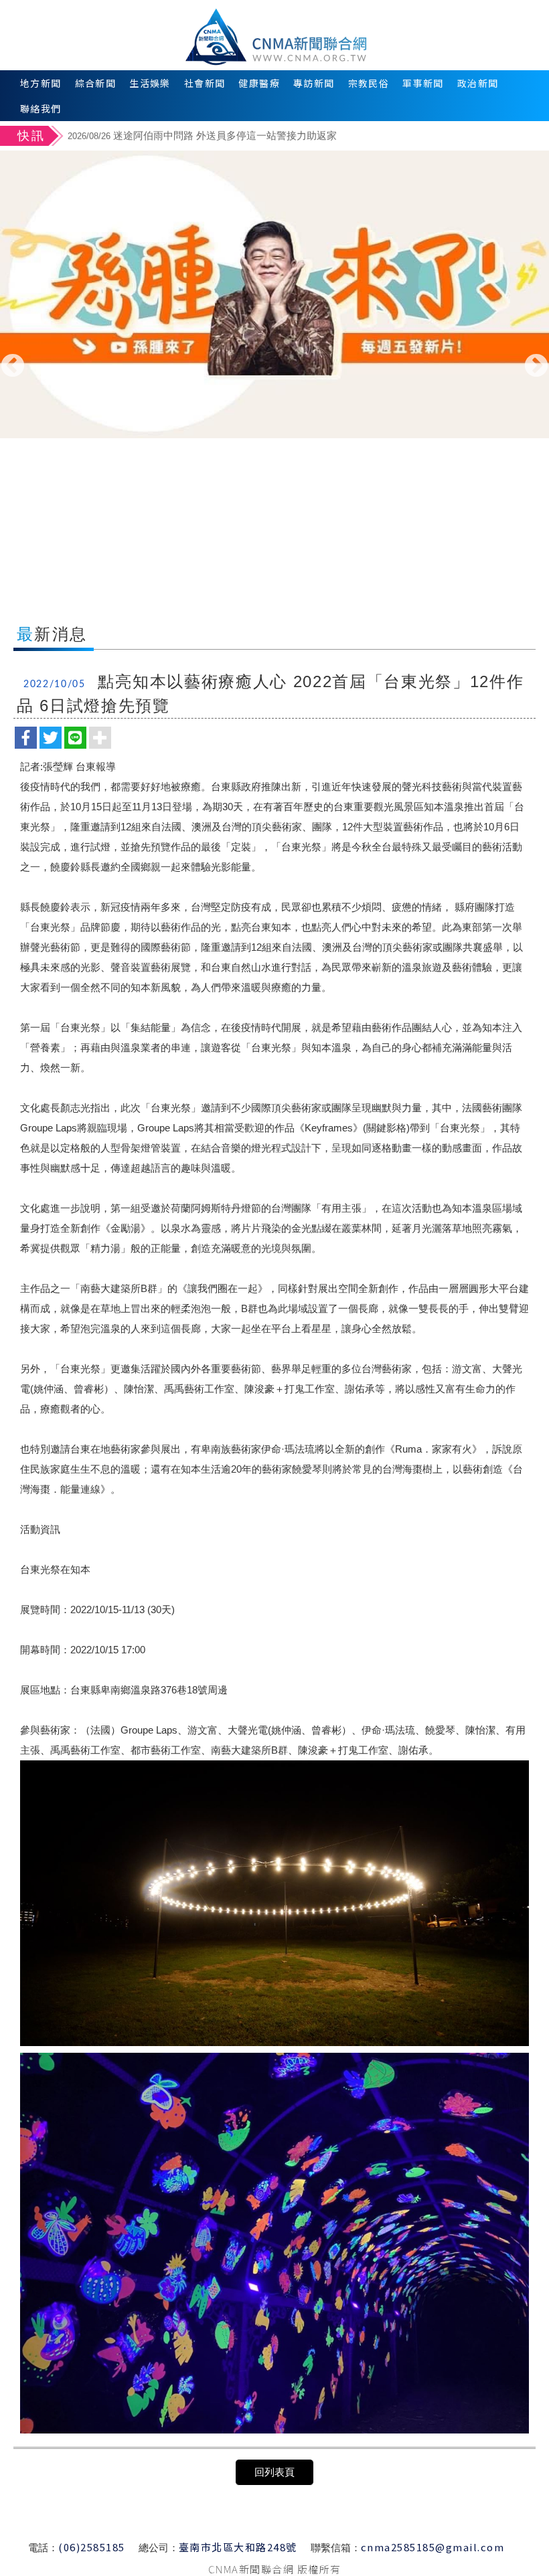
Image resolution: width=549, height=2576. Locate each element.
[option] (306, 137)
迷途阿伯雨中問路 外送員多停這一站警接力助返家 (202, 135)
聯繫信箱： (336, 2548)
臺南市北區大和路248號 (238, 2547)
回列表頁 (274, 2472)
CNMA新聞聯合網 (275, 35)
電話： (43, 2548)
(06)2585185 (92, 2547)
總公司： (159, 2548)
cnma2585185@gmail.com (433, 2547)
